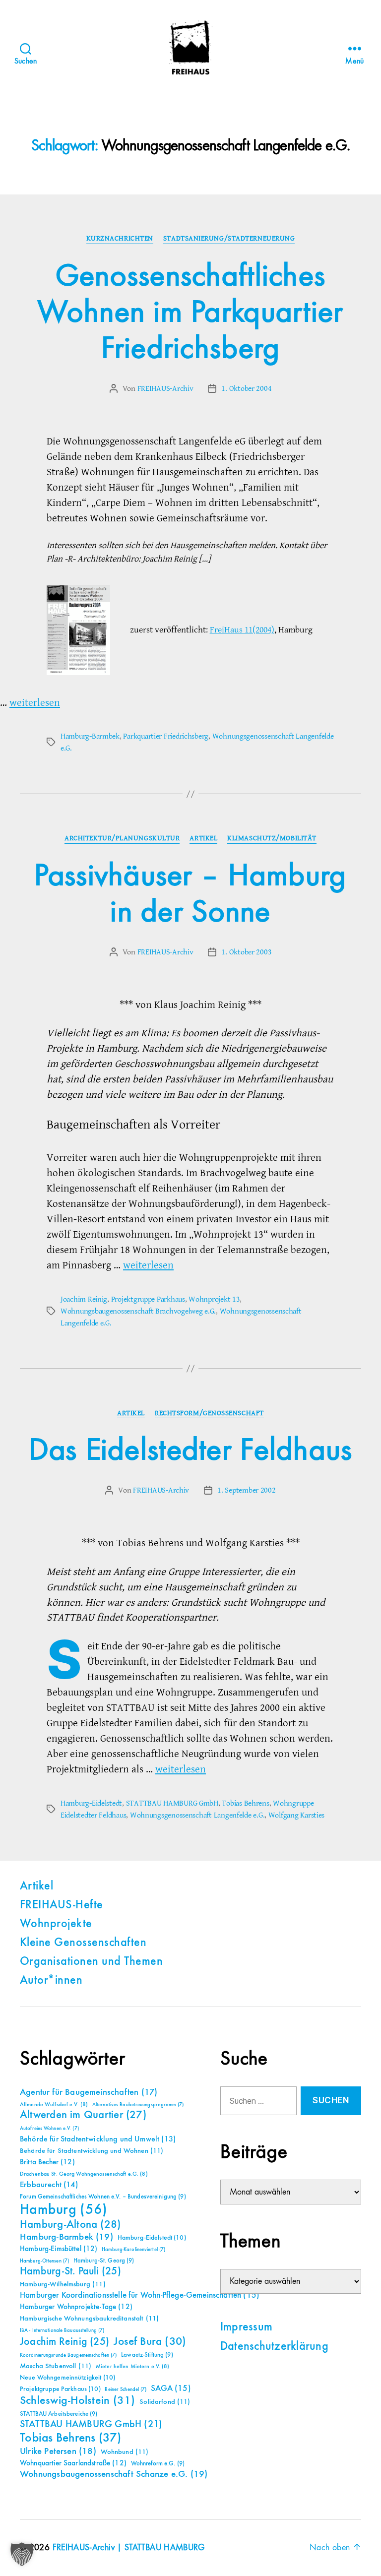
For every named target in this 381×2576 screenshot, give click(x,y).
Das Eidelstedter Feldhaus (191, 1451)
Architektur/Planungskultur (122, 838)
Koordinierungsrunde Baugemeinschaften (68, 2355)
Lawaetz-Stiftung (147, 2355)
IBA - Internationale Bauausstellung (62, 2330)
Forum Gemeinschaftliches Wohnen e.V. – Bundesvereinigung (103, 2197)
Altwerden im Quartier (83, 2115)
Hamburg (64, 2210)
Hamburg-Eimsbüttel (59, 2249)
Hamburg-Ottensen (44, 2261)
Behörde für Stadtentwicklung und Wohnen (92, 2151)
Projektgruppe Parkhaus (148, 1299)
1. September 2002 (246, 1490)
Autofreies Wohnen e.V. (49, 2129)
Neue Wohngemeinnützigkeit (67, 2378)
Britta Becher (47, 2162)
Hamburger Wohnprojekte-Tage (76, 2307)
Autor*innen (51, 1981)
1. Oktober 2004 (246, 388)
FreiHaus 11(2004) (242, 630)
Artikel (203, 838)
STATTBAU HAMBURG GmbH (172, 1803)
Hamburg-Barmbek (90, 736)
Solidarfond (165, 2402)
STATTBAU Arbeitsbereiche (59, 2414)
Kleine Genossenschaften (83, 1943)
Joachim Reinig (84, 1299)
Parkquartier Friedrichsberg (166, 736)
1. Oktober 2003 (246, 952)
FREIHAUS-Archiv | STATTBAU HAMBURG (129, 2548)
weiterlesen (35, 703)
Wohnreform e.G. (158, 2464)
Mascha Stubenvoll (56, 2366)
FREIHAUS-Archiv (165, 388)
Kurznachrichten (120, 239)
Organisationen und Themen (91, 1962)
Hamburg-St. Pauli (70, 2271)
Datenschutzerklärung (274, 2347)
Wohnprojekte (56, 1924)
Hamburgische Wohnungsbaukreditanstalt (89, 2319)
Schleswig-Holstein (78, 2401)
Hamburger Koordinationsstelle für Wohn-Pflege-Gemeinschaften (140, 2295)
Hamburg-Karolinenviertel (133, 2250)
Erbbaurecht (49, 2185)
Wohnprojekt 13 (214, 1299)
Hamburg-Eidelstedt (91, 1803)
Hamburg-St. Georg (104, 2261)
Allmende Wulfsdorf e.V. (54, 2105)
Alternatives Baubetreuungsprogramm (138, 2105)
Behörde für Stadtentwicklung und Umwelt (98, 2139)
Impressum (246, 2327)
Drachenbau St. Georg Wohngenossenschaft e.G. (84, 2174)
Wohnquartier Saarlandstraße (73, 2463)
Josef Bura (150, 2342)
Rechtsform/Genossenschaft (209, 1413)
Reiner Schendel (126, 2389)
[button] (22, 2554)
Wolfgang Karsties (296, 1815)
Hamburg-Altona (70, 2225)
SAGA (171, 2389)
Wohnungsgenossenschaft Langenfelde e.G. (197, 1815)
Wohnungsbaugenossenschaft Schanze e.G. (114, 2474)
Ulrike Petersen (58, 2451)
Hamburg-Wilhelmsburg (63, 2284)
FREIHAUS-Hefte (62, 1905)
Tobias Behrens (245, 1803)
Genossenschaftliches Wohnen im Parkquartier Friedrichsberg (190, 313)
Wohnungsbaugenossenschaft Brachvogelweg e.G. (138, 1311)
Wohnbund (125, 2452)
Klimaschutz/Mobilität (272, 838)
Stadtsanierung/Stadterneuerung (229, 239)
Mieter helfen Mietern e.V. (133, 2367)
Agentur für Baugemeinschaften (89, 2092)
